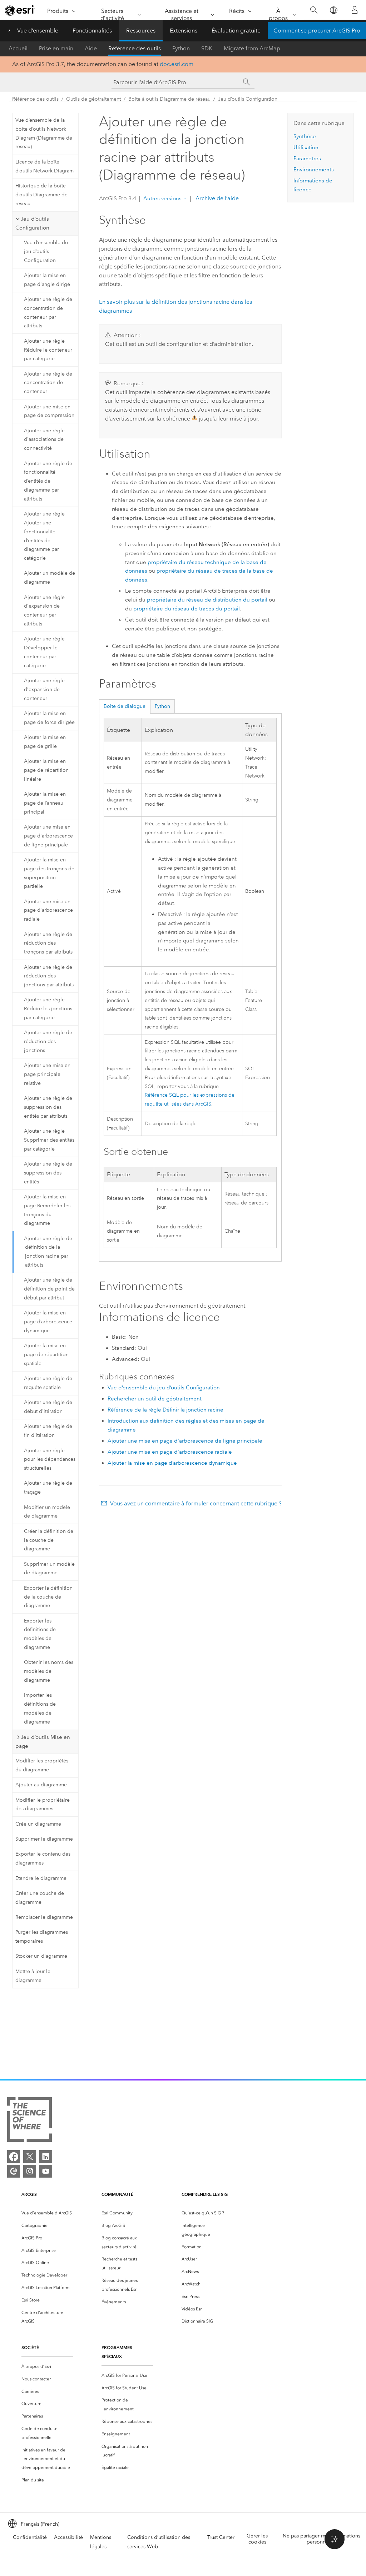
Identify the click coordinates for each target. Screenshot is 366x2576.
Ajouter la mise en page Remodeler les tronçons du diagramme (47, 1210)
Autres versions (162, 198)
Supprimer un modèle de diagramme (49, 1569)
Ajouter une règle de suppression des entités (48, 1173)
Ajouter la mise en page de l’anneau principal (45, 803)
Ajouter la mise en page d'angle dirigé (47, 280)
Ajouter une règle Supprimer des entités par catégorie (49, 1140)
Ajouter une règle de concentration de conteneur (48, 383)
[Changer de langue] (333, 10)
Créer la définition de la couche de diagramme (49, 1540)
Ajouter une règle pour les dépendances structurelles (50, 1460)
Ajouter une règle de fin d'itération (48, 1431)
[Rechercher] (314, 10)
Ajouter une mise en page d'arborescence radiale (48, 910)
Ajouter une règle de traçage (48, 1488)
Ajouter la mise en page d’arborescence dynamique (48, 1322)
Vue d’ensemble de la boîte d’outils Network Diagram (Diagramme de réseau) (44, 133)
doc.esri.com (177, 64)
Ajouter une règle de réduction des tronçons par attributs (48, 943)
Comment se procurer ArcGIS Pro (317, 31)
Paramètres (307, 159)
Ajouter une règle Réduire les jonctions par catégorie (48, 1009)
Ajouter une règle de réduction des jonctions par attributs (49, 976)
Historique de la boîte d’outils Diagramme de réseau (41, 195)
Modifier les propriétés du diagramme (42, 1765)
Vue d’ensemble (38, 31)
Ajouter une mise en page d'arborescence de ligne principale (48, 836)
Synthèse (305, 136)
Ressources (141, 31)
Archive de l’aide (216, 198)
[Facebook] (14, 2157)
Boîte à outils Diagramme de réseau (169, 99)
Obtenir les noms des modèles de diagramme (49, 1671)
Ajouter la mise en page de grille (45, 742)
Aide (91, 48)
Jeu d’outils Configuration (248, 99)
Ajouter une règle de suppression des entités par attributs (48, 1107)
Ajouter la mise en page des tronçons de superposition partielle (49, 873)
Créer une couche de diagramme (40, 1898)
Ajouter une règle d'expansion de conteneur (44, 690)
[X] (30, 2157)
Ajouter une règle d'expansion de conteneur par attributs (44, 611)
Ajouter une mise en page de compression (49, 411)
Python (181, 48)
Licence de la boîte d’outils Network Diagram (44, 166)
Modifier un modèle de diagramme (47, 1512)
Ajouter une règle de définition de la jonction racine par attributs (48, 1252)
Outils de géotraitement (93, 99)
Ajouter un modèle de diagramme (50, 578)
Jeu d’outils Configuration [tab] (32, 223)
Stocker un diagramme (41, 1956)
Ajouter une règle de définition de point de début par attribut (49, 1289)
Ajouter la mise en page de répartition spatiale (46, 1355)
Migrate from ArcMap (252, 48)
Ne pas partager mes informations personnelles (322, 2539)
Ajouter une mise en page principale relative (47, 1074)
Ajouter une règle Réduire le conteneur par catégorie (48, 350)
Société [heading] (30, 2347)
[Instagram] (30, 2171)
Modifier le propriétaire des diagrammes (43, 1805)
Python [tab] (162, 706)
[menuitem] (47, 2213)
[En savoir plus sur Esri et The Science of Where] (29, 2121)
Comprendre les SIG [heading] (205, 2194)
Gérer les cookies (257, 2539)
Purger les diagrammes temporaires (42, 1937)
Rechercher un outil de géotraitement (155, 1399)
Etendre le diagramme (41, 1878)
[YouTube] (46, 2171)
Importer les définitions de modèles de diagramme (40, 1708)
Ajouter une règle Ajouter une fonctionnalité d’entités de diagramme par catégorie (44, 536)
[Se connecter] (355, 10)
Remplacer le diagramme (44, 1917)
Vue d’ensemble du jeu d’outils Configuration (46, 251)
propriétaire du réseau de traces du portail (187, 609)
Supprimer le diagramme (44, 1839)
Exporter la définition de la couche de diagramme (48, 1597)
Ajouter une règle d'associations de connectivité (44, 440)
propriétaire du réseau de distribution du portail (207, 600)
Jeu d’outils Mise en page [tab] (43, 1742)
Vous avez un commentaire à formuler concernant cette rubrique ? (196, 1503)
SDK (207, 48)
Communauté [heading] (117, 2194)
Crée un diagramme (38, 1824)
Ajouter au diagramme (41, 1785)
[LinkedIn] (46, 2157)
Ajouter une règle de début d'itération (48, 1407)
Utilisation (306, 147)
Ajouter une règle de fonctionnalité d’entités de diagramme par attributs (48, 481)
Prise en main (56, 48)
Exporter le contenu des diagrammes (43, 1858)
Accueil (18, 48)
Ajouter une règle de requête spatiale (48, 1383)
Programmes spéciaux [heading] (117, 2352)
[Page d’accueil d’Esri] (20, 10)
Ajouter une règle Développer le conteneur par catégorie (44, 652)
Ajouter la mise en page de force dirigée (49, 718)
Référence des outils (135, 48)
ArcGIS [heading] (29, 2194)
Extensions (184, 31)
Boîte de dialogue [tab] (125, 706)
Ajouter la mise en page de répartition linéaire (46, 770)
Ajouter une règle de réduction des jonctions (48, 1042)
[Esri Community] (14, 2171)
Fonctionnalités (92, 31)
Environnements (314, 170)
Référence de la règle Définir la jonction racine (165, 1410)
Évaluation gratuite (236, 31)
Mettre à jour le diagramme (33, 1976)
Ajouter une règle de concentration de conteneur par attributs (48, 313)
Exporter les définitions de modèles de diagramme (40, 1634)
